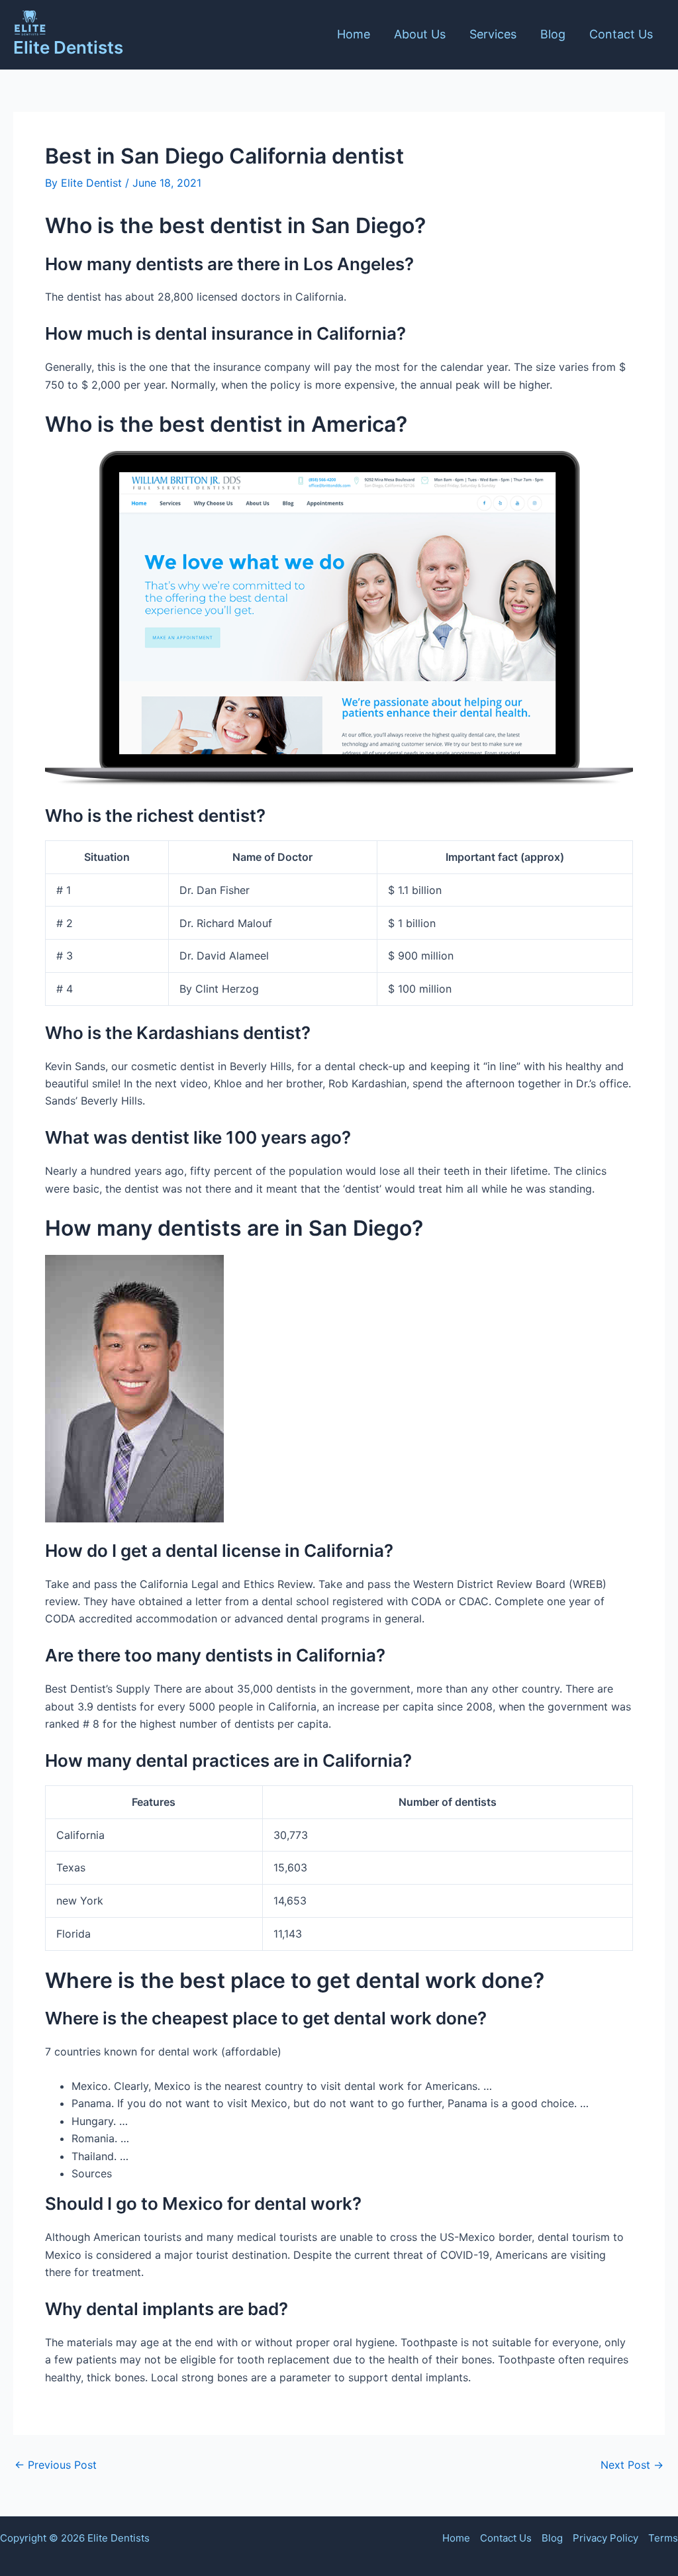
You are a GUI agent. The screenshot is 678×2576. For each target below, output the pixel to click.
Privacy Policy (605, 2538)
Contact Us (621, 34)
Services (493, 34)
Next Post (632, 2465)
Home (354, 34)
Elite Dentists (68, 47)
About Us (420, 34)
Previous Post (56, 2465)
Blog (553, 34)
